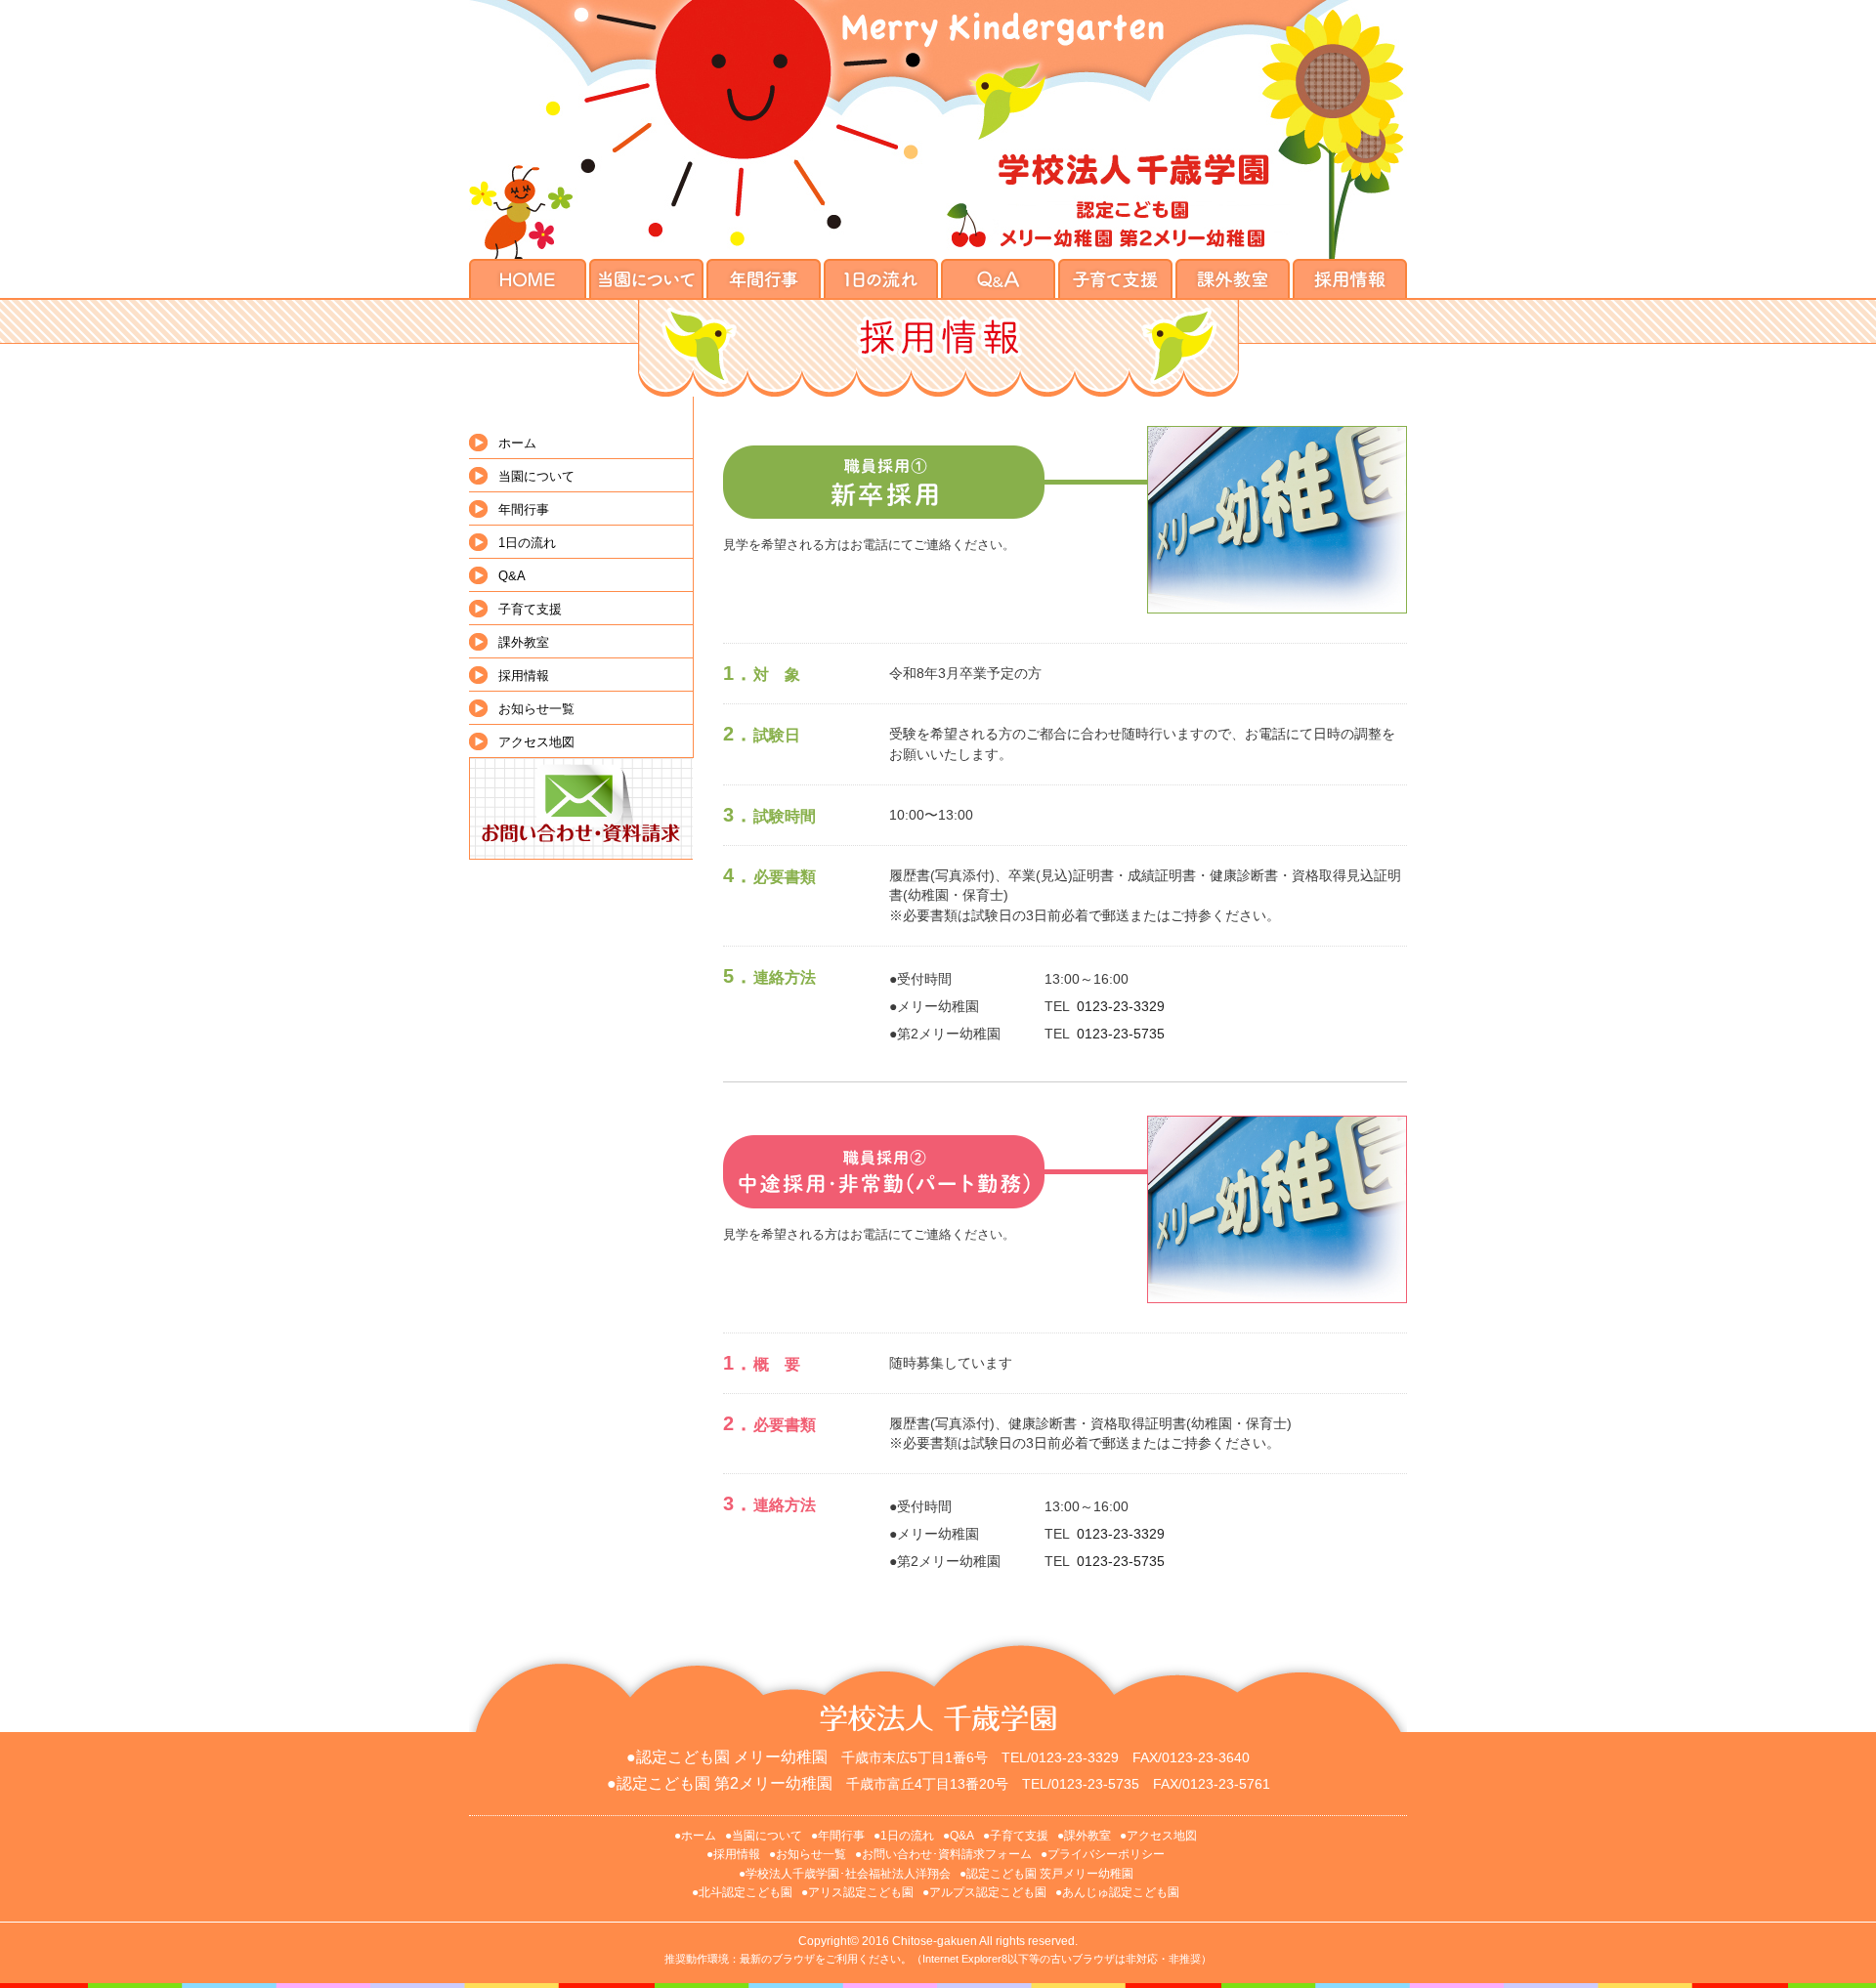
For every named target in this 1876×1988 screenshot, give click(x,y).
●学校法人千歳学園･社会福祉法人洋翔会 (845, 1874)
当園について (536, 476)
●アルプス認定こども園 (984, 1892)
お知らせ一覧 (536, 709)
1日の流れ (527, 543)
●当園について (764, 1836)
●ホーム (695, 1836)
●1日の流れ (904, 1836)
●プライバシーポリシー (1103, 1854)
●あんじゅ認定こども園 (1117, 1892)
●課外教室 (1084, 1836)
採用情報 (524, 676)
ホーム (517, 443)
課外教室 (524, 642)
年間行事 (524, 509)
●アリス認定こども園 (857, 1892)
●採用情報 (733, 1854)
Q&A (512, 576)
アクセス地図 (536, 742)
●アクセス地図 (1158, 1836)
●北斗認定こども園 (742, 1892)
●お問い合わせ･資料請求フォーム (943, 1854)
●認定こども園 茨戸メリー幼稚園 (1046, 1874)
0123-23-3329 (1121, 1006)
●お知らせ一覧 (808, 1854)
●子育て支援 (1016, 1836)
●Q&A (959, 1836)
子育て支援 (530, 609)
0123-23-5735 (1121, 1034)
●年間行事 (838, 1836)
